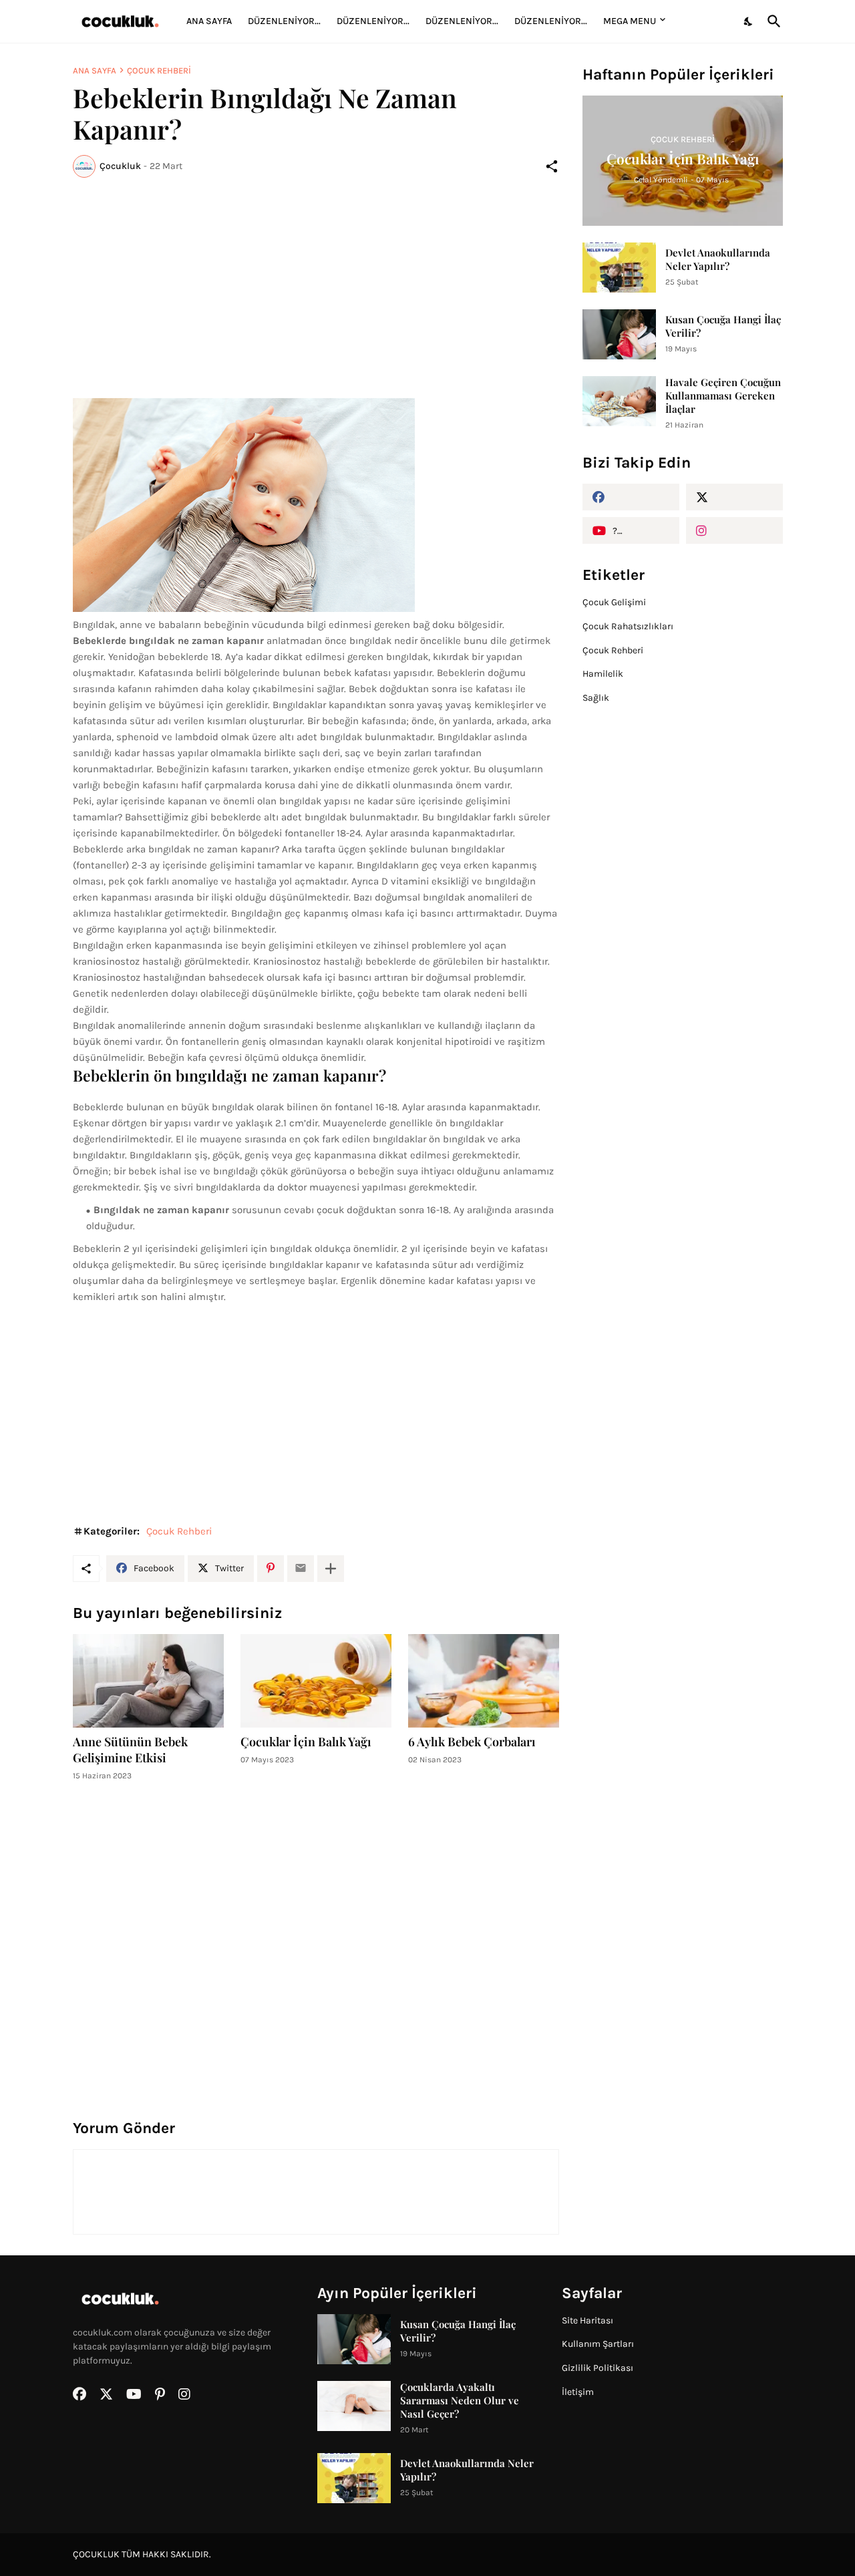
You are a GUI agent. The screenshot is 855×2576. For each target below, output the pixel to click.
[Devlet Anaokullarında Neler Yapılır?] (619, 268)
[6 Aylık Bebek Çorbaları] (484, 1681)
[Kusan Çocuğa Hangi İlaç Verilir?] (619, 334)
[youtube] (134, 2394)
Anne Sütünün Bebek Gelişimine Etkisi (130, 1750)
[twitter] (734, 497)
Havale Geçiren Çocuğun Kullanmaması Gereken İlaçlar (723, 395)
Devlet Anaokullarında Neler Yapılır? (718, 259)
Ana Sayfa (209, 21)
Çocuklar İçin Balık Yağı (306, 1742)
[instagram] (734, 530)
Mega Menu (630, 21)
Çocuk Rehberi (159, 70)
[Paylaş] (552, 166)
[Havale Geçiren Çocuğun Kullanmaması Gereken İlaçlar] (619, 401)
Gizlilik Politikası (597, 2368)
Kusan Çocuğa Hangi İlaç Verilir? (723, 326)
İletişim (578, 2392)
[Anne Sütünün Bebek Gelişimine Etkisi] (148, 1681)
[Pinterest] (271, 1569)
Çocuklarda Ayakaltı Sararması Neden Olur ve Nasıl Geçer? (460, 2400)
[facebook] (631, 497)
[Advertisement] (316, 288)
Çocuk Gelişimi (614, 602)
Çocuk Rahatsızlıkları (628, 626)
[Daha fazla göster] (331, 1569)
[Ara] (772, 21)
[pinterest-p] (160, 2394)
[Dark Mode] (749, 21)
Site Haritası (587, 2320)
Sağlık (596, 698)
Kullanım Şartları (598, 2344)
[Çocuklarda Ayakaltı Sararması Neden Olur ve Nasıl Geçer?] (354, 2406)
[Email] (301, 1569)
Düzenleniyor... (284, 21)
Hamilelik (603, 674)
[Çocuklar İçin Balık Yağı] (316, 1681)
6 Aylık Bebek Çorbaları (472, 1742)
